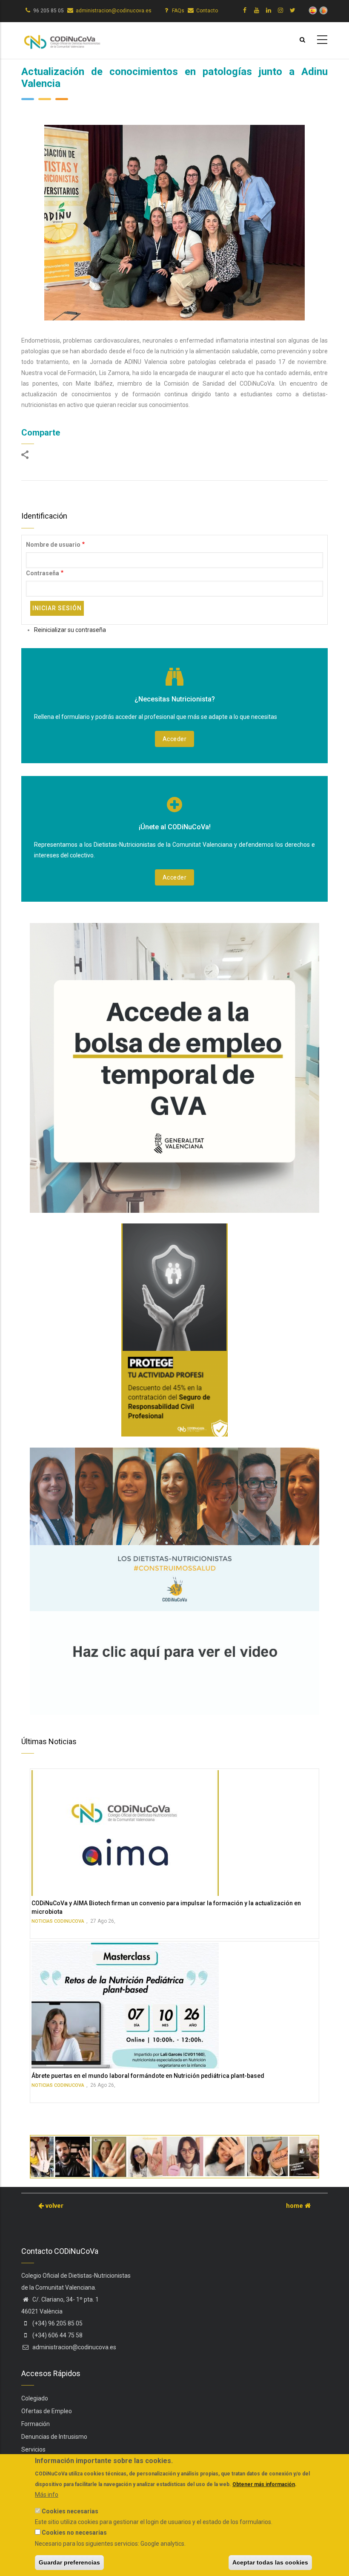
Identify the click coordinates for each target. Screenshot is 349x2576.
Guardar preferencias (69, 2562)
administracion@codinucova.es (114, 11)
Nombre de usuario (53, 545)
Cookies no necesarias (74, 2533)
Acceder (175, 739)
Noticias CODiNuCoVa (58, 1921)
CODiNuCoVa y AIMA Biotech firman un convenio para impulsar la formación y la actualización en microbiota (166, 1907)
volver (54, 2206)
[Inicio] (62, 39)
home (295, 2206)
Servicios (33, 2449)
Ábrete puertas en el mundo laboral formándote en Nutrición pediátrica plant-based (148, 2076)
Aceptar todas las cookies (270, 2562)
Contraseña (43, 573)
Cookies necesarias (70, 2511)
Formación (36, 2424)
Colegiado (35, 2398)
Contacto (207, 11)
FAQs (178, 11)
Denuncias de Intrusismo (54, 2437)
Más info (47, 2495)
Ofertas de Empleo (47, 2411)
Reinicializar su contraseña (70, 630)
